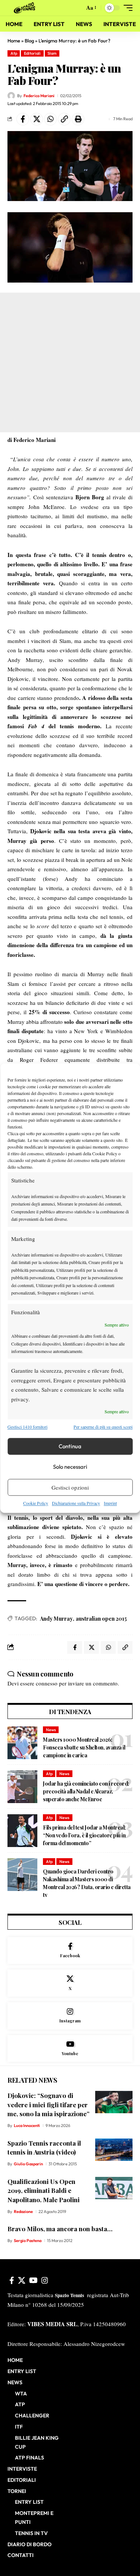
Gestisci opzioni (70, 1487)
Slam (52, 53)
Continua (70, 1446)
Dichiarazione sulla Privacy (76, 1503)
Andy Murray (56, 1619)
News (51, 1730)
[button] (77, 8)
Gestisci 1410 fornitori (27, 1427)
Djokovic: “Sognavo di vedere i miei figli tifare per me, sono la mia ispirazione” (49, 2104)
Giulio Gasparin (28, 2164)
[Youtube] (70, 2049)
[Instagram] (70, 2016)
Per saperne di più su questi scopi (103, 1427)
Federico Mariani (39, 96)
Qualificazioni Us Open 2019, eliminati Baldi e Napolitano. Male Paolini (43, 2190)
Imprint (110, 1503)
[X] (70, 1983)
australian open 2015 (101, 1619)
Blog (29, 41)
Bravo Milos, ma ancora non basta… (60, 2229)
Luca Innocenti (27, 2126)
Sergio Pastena (28, 2241)
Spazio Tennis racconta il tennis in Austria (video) (44, 2148)
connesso (47, 1683)
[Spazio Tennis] (26, 8)
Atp (14, 53)
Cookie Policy (36, 1503)
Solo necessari (70, 1467)
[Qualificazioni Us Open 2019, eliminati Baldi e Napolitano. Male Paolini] (114, 2188)
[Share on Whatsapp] (50, 119)
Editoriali (32, 53)
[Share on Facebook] (23, 119)
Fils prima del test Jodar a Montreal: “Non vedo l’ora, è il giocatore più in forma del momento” (84, 1835)
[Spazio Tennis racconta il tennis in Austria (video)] (114, 2150)
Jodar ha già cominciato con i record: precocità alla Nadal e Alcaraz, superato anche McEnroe (86, 1791)
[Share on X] (37, 119)
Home (14, 41)
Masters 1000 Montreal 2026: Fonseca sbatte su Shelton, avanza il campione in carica (84, 1747)
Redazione (23, 2212)
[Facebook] (70, 1951)
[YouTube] (33, 2280)
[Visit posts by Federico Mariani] (11, 96)
